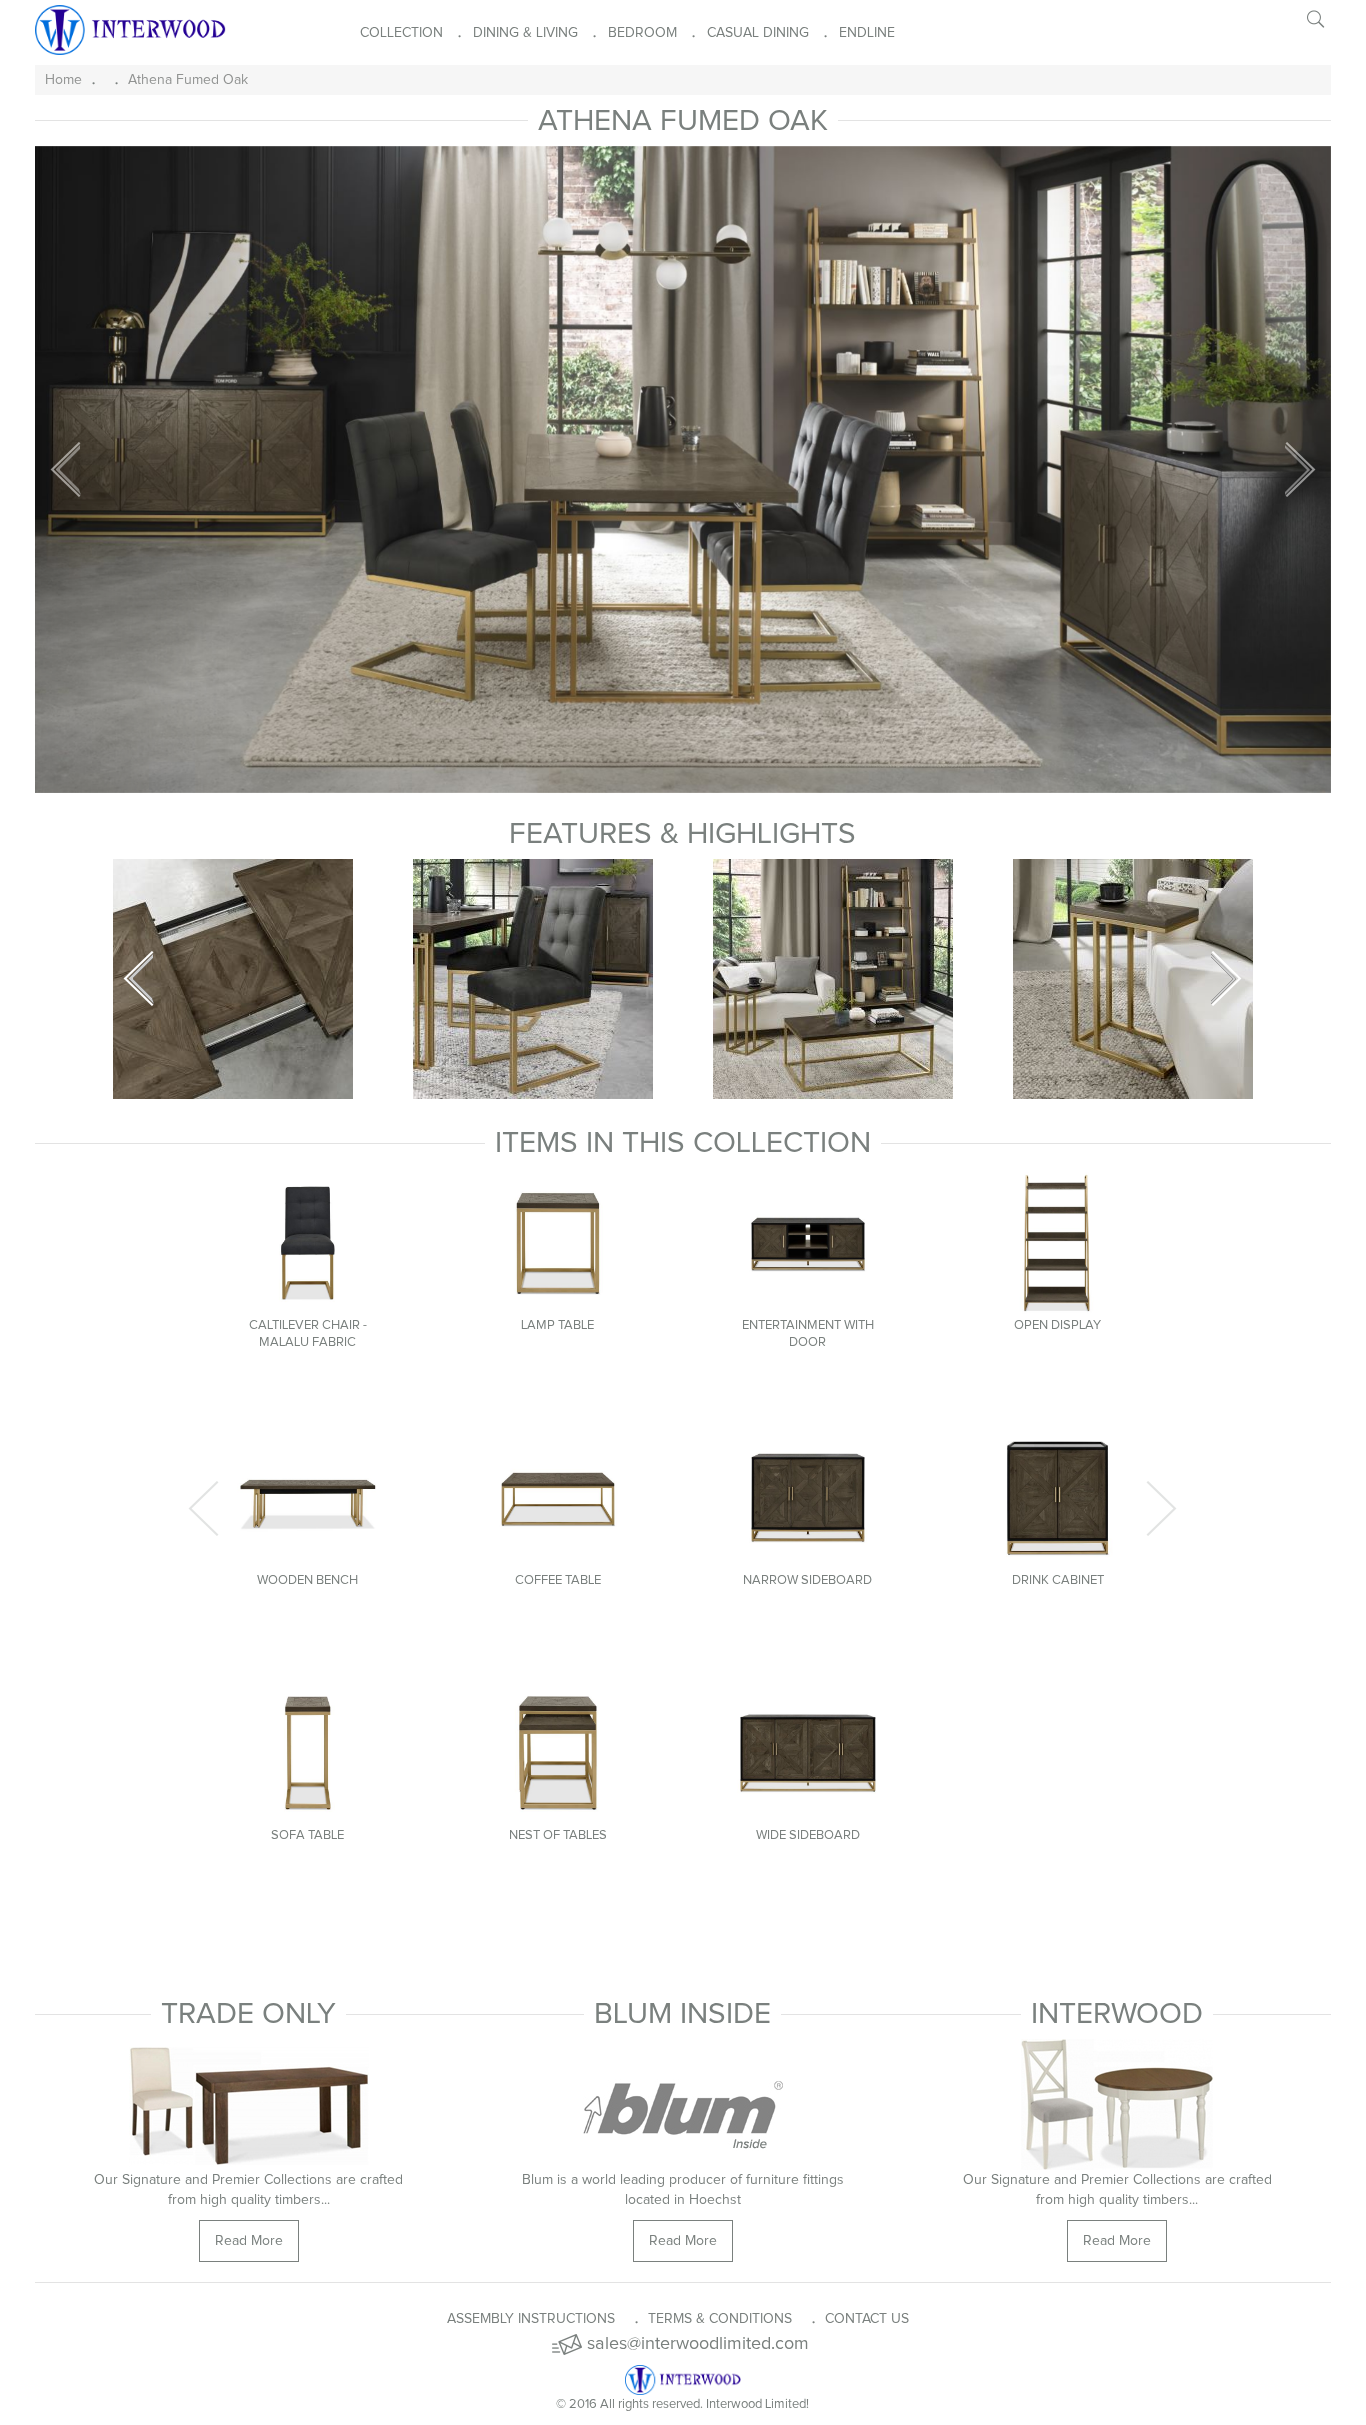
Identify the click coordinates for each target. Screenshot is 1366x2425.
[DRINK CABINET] (1058, 1498)
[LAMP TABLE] (558, 1243)
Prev (139, 979)
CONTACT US (867, 2319)
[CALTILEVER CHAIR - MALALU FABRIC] (308, 1243)
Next (1227, 979)
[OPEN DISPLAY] (1058, 1243)
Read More (683, 2241)
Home (63, 80)
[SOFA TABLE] (308, 1753)
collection (401, 33)
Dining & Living (525, 33)
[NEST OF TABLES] (558, 1753)
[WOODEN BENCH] (308, 1498)
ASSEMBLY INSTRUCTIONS (531, 2319)
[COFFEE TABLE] (558, 1498)
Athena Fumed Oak (188, 80)
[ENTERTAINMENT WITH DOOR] (808, 1243)
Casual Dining (758, 33)
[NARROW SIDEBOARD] (808, 1498)
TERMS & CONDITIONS (720, 2319)
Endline (867, 33)
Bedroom (642, 33)
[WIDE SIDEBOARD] (808, 1753)
